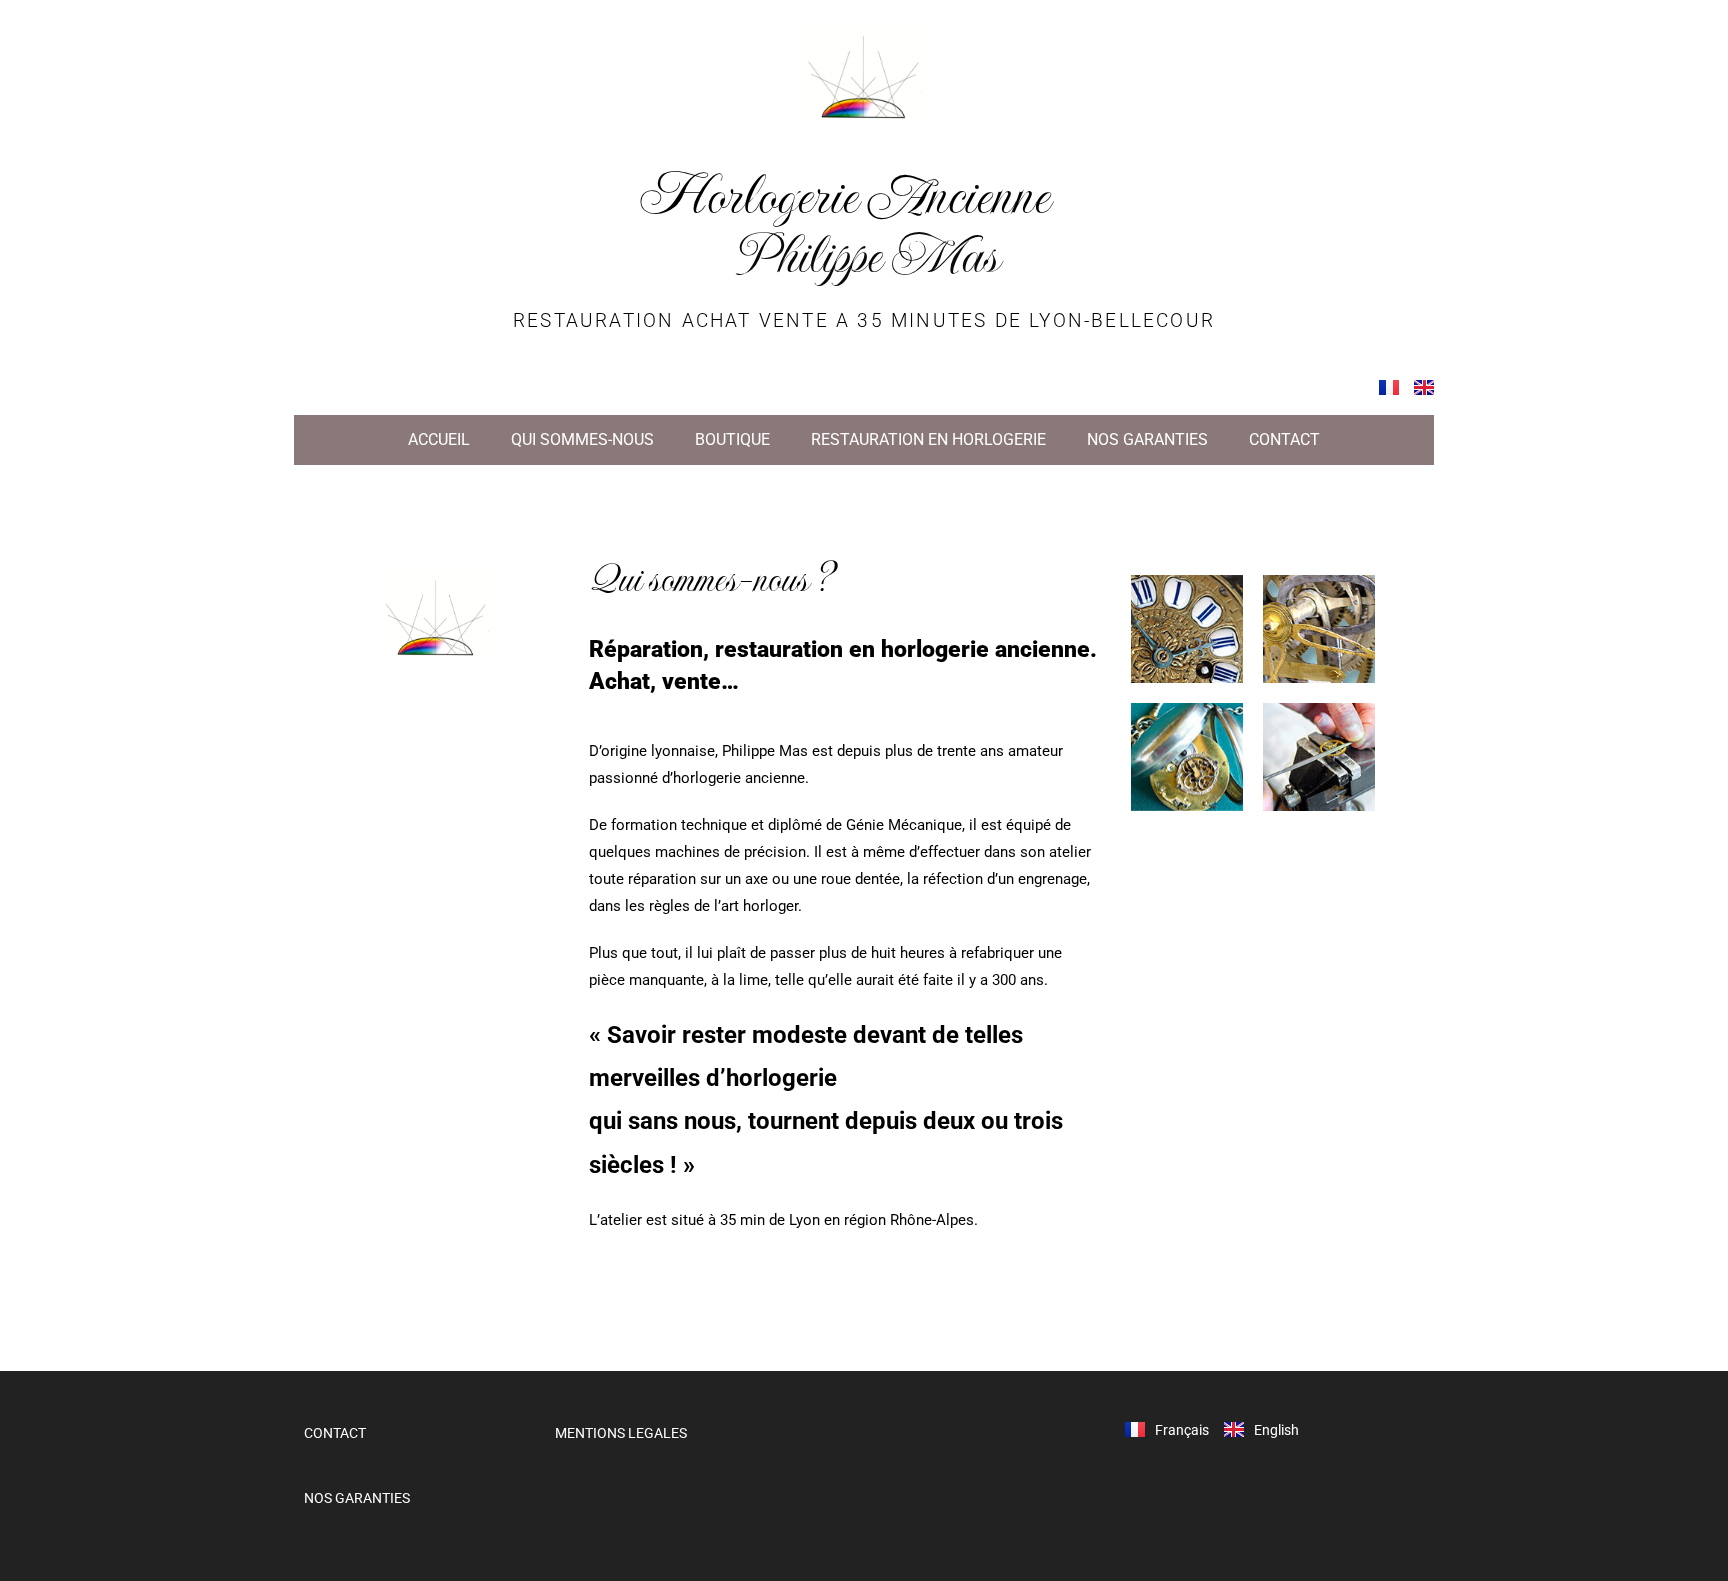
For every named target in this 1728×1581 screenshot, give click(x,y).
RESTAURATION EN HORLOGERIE (928, 439)
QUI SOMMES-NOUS (582, 439)
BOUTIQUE (732, 439)
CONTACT (1284, 439)
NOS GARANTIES (1147, 439)
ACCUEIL (439, 439)
